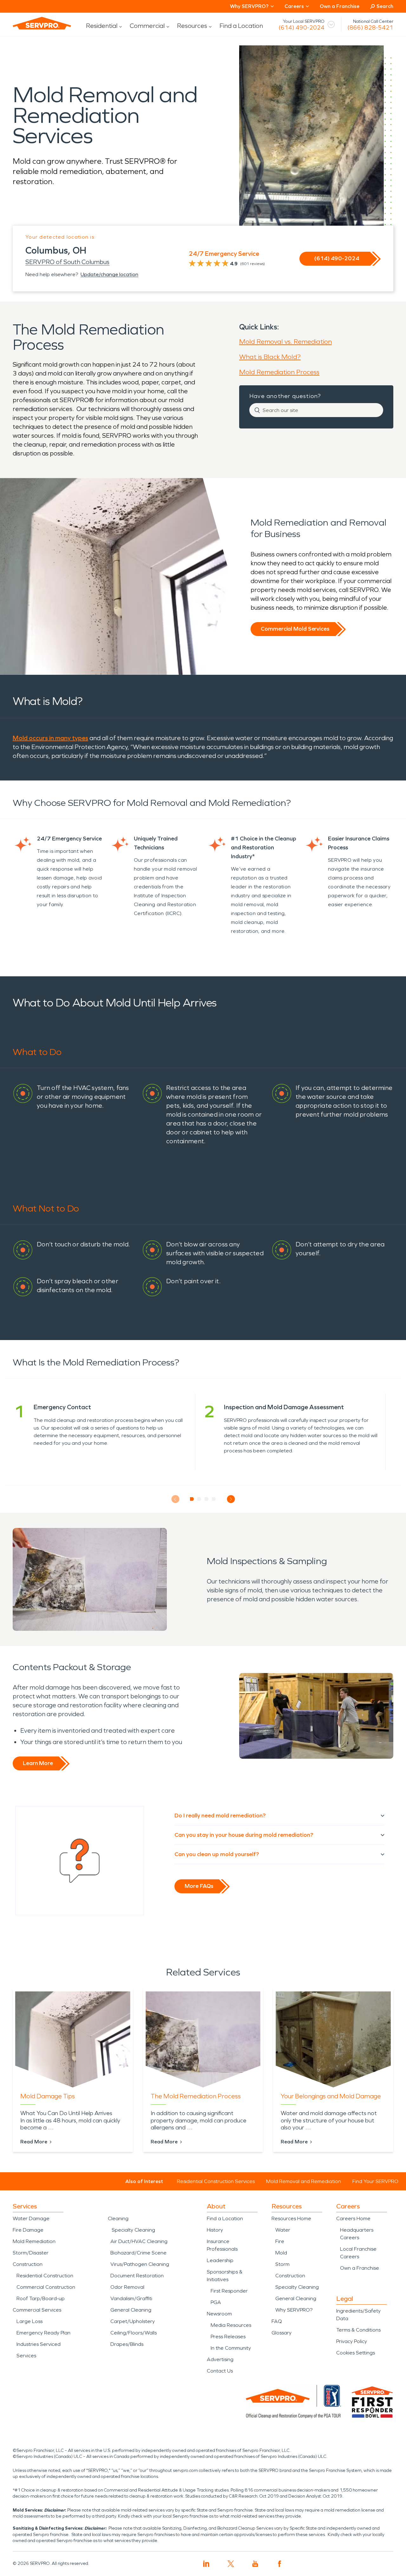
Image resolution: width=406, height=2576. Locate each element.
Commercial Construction (46, 2287)
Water (283, 2230)
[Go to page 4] (214, 1499)
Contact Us (220, 2371)
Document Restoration (137, 2276)
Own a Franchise (340, 6)
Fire (280, 2241)
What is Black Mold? (270, 357)
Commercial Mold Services (295, 629)
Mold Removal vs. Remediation (285, 342)
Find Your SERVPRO (375, 2181)
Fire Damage (28, 2230)
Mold (281, 2253)
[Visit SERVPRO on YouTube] (255, 2564)
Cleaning (118, 2218)
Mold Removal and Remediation (304, 2181)
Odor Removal (127, 2287)
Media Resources (231, 2325)
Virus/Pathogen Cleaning (140, 2264)
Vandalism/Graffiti (131, 2298)
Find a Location (241, 26)
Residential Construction (45, 2276)
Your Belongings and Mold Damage (331, 2096)
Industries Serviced (39, 2344)
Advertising (220, 2359)
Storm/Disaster (31, 2253)
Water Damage (31, 2218)
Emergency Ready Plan (43, 2333)
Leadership (220, 2260)
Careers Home (353, 2218)
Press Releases (228, 2337)
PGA (216, 2302)
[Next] (231, 1499)
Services (26, 2356)
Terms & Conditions (358, 2330)
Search (385, 6)
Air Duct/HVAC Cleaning (139, 2241)
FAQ (277, 2321)
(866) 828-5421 (370, 28)
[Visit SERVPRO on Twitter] (231, 2564)
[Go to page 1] (192, 1499)
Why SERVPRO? (294, 2310)
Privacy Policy (352, 2341)
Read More (34, 2142)
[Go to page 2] (199, 1499)
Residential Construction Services (216, 2181)
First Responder (229, 2291)
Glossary (282, 2333)
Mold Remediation (34, 2241)
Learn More (38, 1763)
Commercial (147, 26)
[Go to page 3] (207, 1499)
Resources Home (291, 2218)
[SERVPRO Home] (42, 23)
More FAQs (199, 1886)
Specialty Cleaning (133, 2230)
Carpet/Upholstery (133, 2321)
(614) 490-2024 (301, 28)
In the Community (231, 2348)
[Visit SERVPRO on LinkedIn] (206, 2564)
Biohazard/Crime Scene (138, 2253)
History (215, 2230)
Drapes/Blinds (127, 2344)
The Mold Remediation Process (196, 2096)
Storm (282, 2264)
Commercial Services (37, 2310)
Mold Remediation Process (279, 372)
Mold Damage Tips (48, 2096)
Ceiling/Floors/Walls (134, 2333)
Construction (28, 2264)
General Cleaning (131, 2310)
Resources (192, 26)
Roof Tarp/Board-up (41, 2298)
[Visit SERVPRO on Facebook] (280, 2564)
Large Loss (29, 2321)
